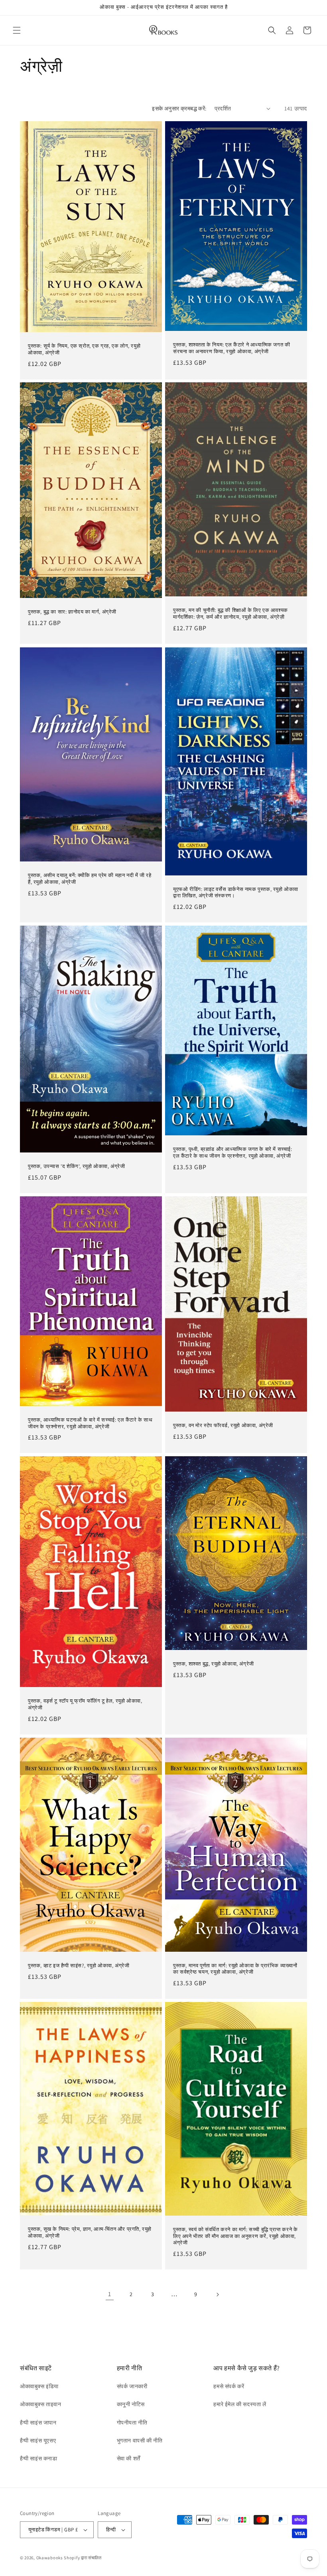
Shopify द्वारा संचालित (83, 2558)
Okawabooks (50, 2558)
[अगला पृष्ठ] (217, 2295)
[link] (110, 2295)
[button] (17, 30)
